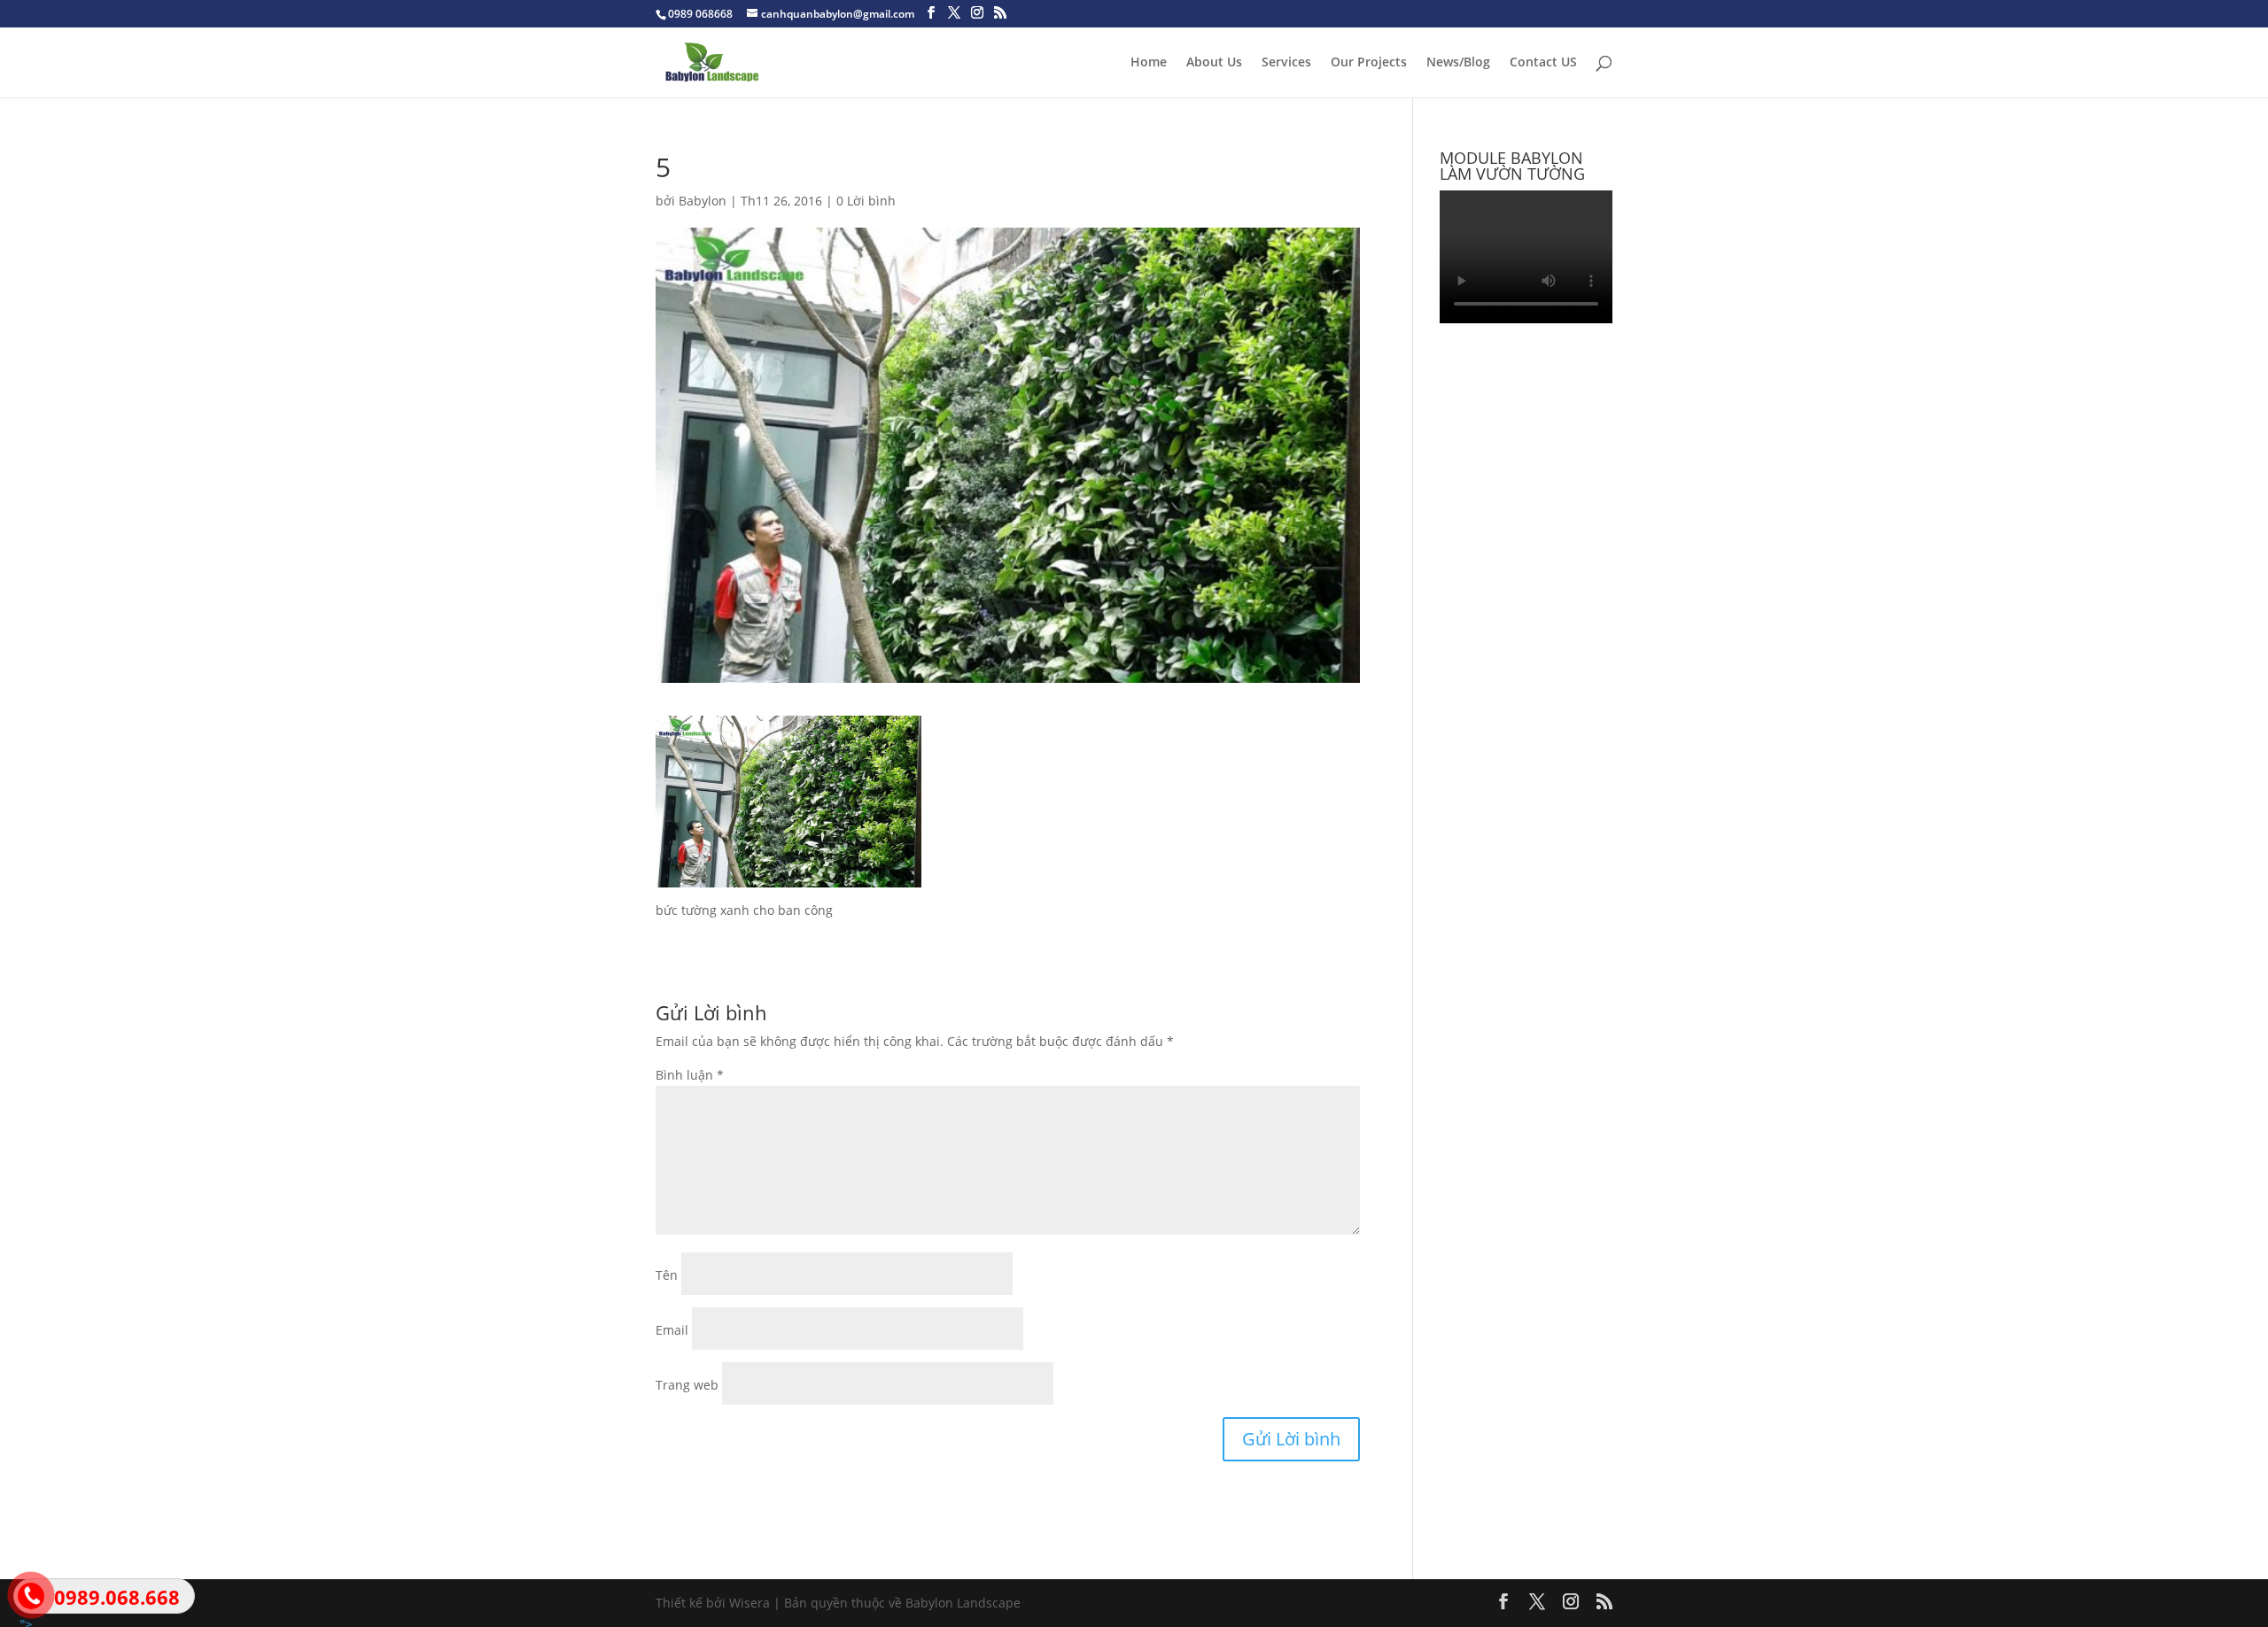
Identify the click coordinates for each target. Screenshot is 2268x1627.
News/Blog (1458, 63)
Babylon (703, 201)
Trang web (687, 1385)
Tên (667, 1275)
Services (1286, 63)
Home (1149, 63)
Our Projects (1369, 63)
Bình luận (690, 1075)
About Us (1214, 63)
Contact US (1543, 63)
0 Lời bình (866, 201)
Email (672, 1330)
